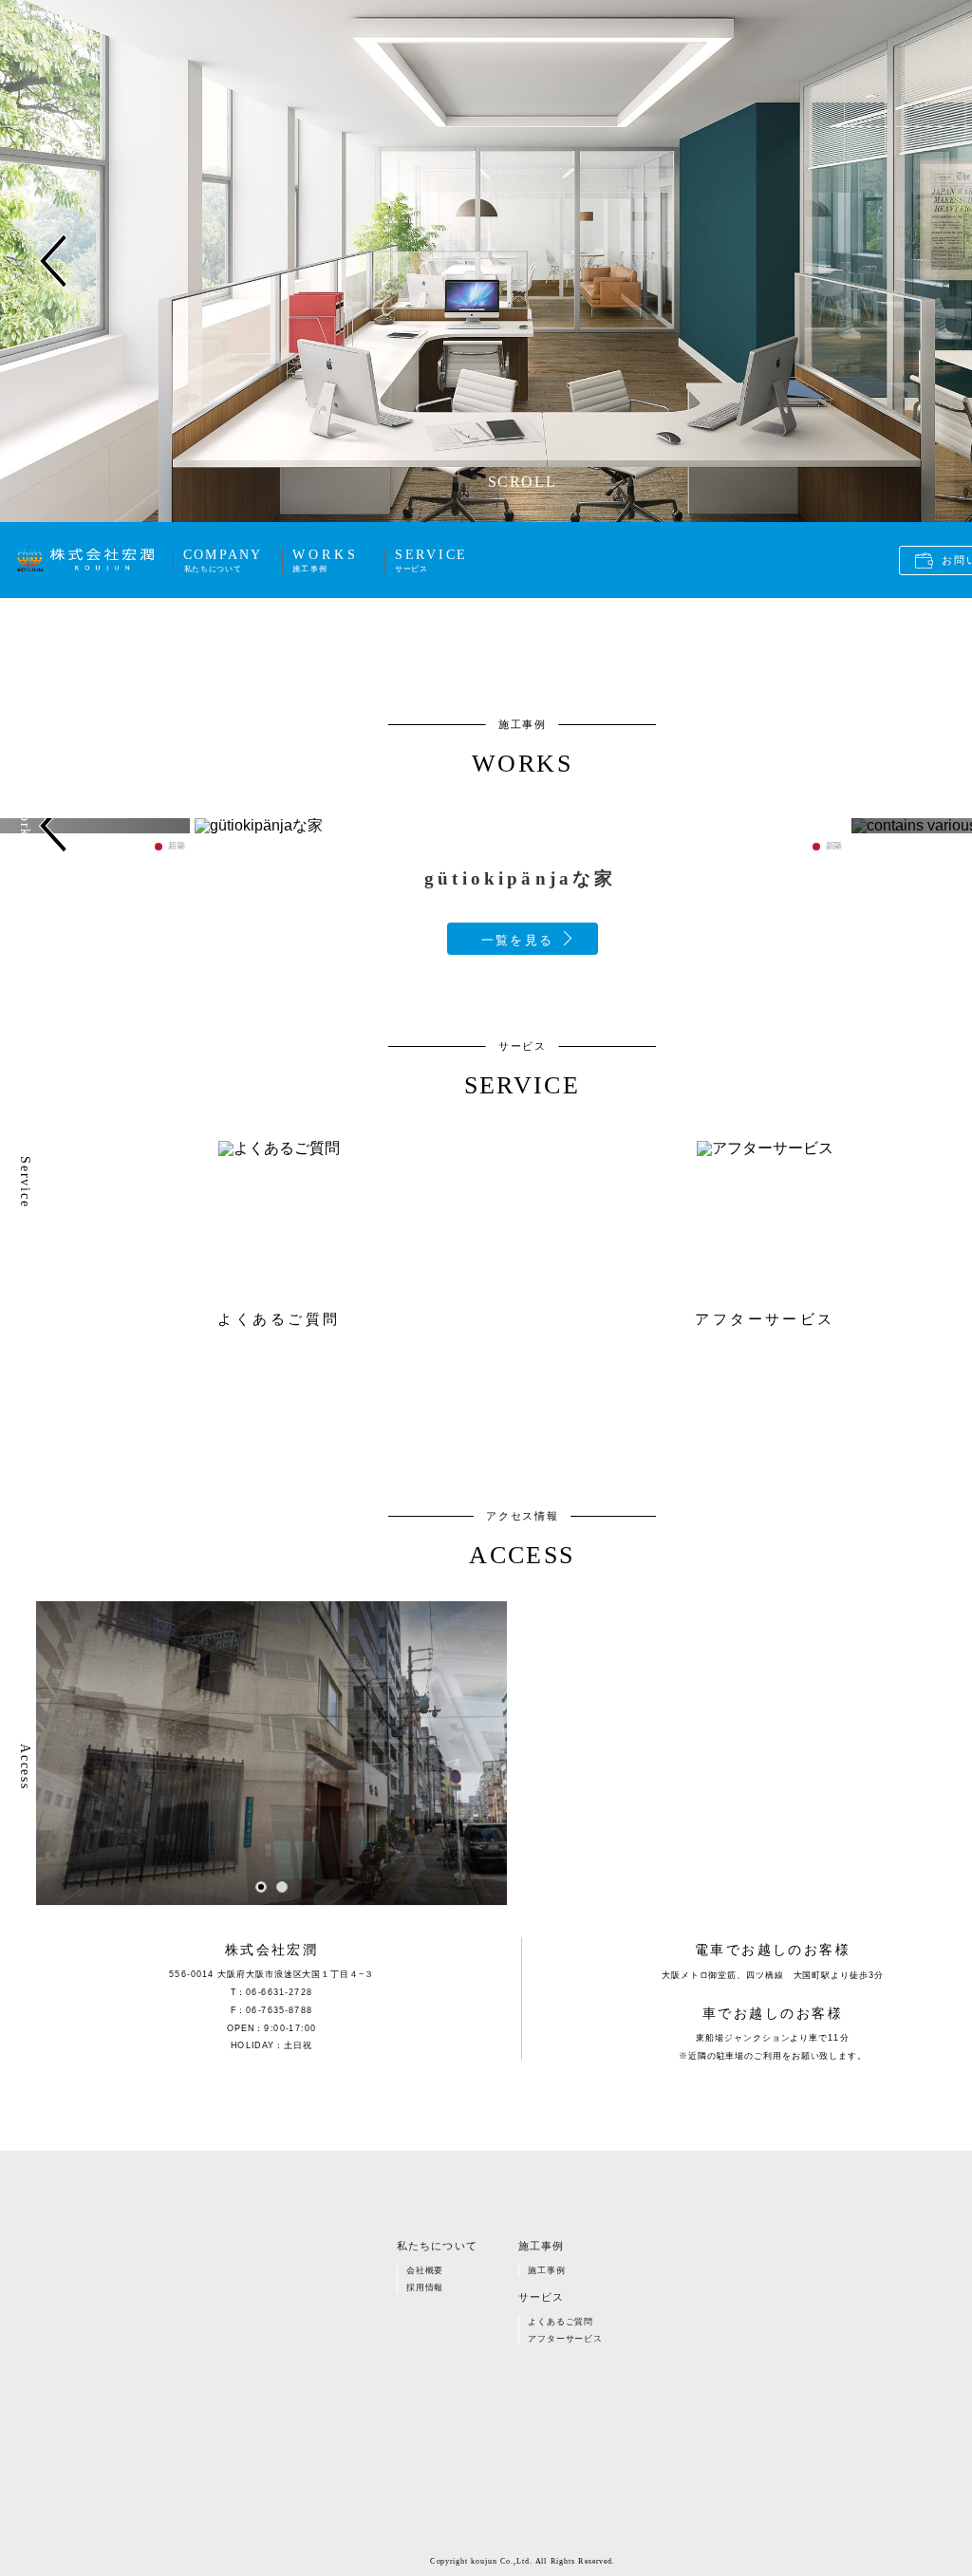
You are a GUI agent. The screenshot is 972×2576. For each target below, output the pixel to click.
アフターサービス (565, 2339)
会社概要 (425, 2270)
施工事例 (546, 2270)
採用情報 (425, 2287)
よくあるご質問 (561, 2321)
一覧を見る (517, 940)
